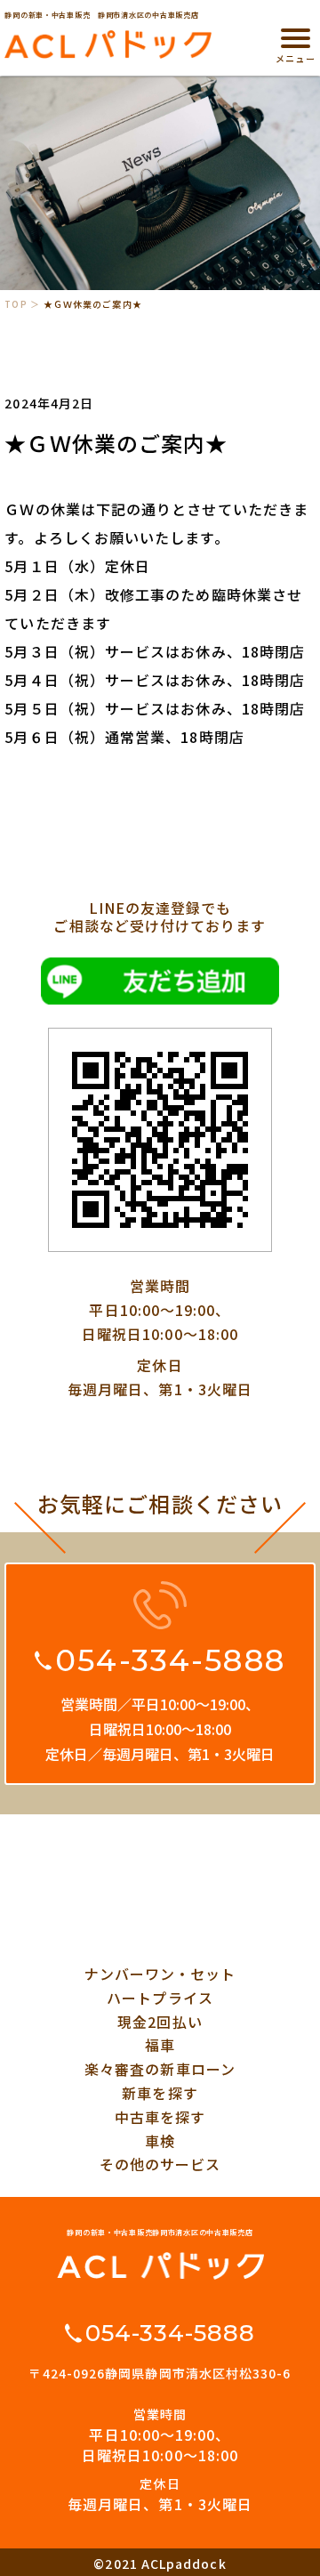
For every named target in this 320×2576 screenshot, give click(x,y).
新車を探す (160, 2093)
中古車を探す (160, 2117)
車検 (160, 2141)
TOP (16, 304)
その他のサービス (160, 2164)
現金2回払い (160, 2022)
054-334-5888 (170, 1660)
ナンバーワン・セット (160, 1974)
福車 (160, 2045)
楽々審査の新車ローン (160, 2069)
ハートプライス (160, 1998)
